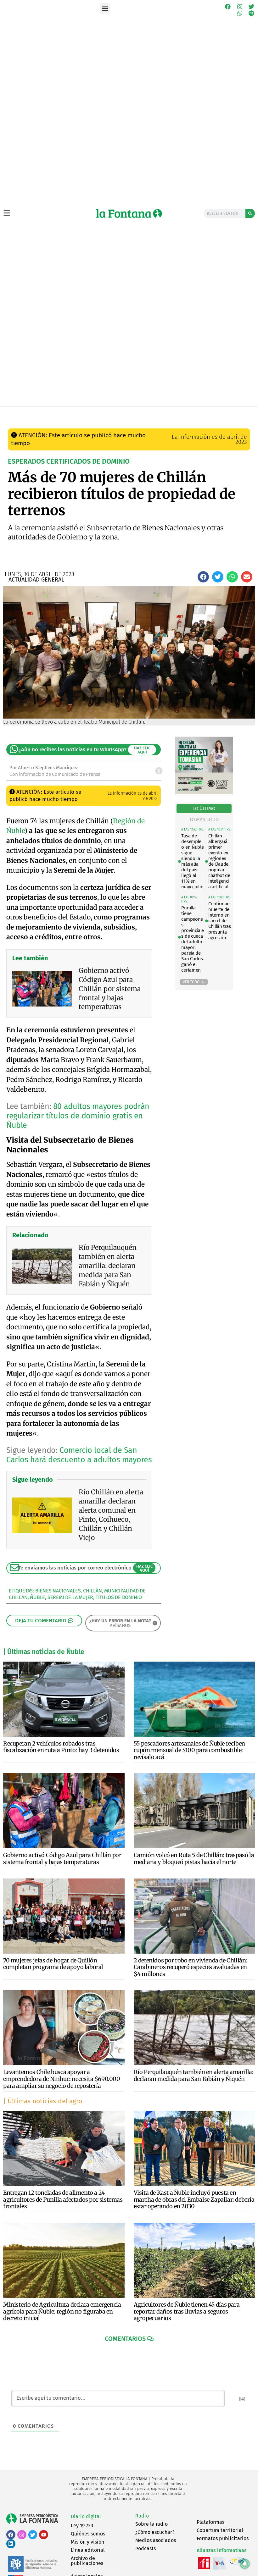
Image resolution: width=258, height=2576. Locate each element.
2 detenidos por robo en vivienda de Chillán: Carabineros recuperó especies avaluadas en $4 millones (191, 1967)
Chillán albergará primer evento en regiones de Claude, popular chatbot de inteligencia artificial (219, 861)
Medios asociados (156, 2540)
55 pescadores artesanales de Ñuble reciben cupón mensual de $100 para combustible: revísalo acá (189, 1750)
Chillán (93, 1591)
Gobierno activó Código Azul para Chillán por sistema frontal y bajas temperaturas (62, 1859)
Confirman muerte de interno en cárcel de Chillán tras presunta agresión (219, 921)
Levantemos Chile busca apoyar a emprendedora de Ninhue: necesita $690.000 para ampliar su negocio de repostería (62, 2079)
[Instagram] (240, 7)
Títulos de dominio (119, 1597)
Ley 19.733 (82, 2526)
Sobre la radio (151, 2524)
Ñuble (37, 1597)
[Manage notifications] (245, 2564)
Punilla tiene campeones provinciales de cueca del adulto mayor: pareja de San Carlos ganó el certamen (193, 939)
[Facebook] (228, 7)
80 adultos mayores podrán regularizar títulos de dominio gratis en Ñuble (78, 1116)
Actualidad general (116, 413)
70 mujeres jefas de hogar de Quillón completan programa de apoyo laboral (53, 1964)
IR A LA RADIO (242, 413)
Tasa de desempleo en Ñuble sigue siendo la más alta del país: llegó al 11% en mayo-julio (192, 861)
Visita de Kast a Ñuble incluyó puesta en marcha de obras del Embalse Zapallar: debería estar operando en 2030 (194, 2199)
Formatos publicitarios (223, 2538)
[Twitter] (251, 7)
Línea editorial (88, 2550)
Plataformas (210, 2522)
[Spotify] (251, 14)
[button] (105, 8)
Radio (142, 2516)
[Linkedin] (11, 2544)
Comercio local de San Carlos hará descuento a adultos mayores (79, 1455)
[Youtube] (44, 2535)
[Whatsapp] (240, 14)
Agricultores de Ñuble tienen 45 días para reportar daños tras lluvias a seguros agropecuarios (187, 2311)
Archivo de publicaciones (87, 2561)
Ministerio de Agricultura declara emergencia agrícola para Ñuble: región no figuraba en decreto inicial (62, 2311)
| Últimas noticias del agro (43, 2101)
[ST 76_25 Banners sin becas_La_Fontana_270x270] (204, 793)
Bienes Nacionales (58, 1591)
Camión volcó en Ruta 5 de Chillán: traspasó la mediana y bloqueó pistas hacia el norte (194, 1859)
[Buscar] (250, 213)
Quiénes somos (88, 2534)
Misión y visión (87, 2542)
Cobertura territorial (220, 2530)
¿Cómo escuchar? (155, 2532)
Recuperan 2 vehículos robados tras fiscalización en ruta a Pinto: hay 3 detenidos (61, 1747)
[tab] (204, 809)
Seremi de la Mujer (70, 1597)
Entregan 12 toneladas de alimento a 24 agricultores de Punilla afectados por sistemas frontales (63, 2199)
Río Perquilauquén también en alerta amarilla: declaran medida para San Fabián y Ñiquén (194, 2075)
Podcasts (146, 2548)
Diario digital (86, 2516)
